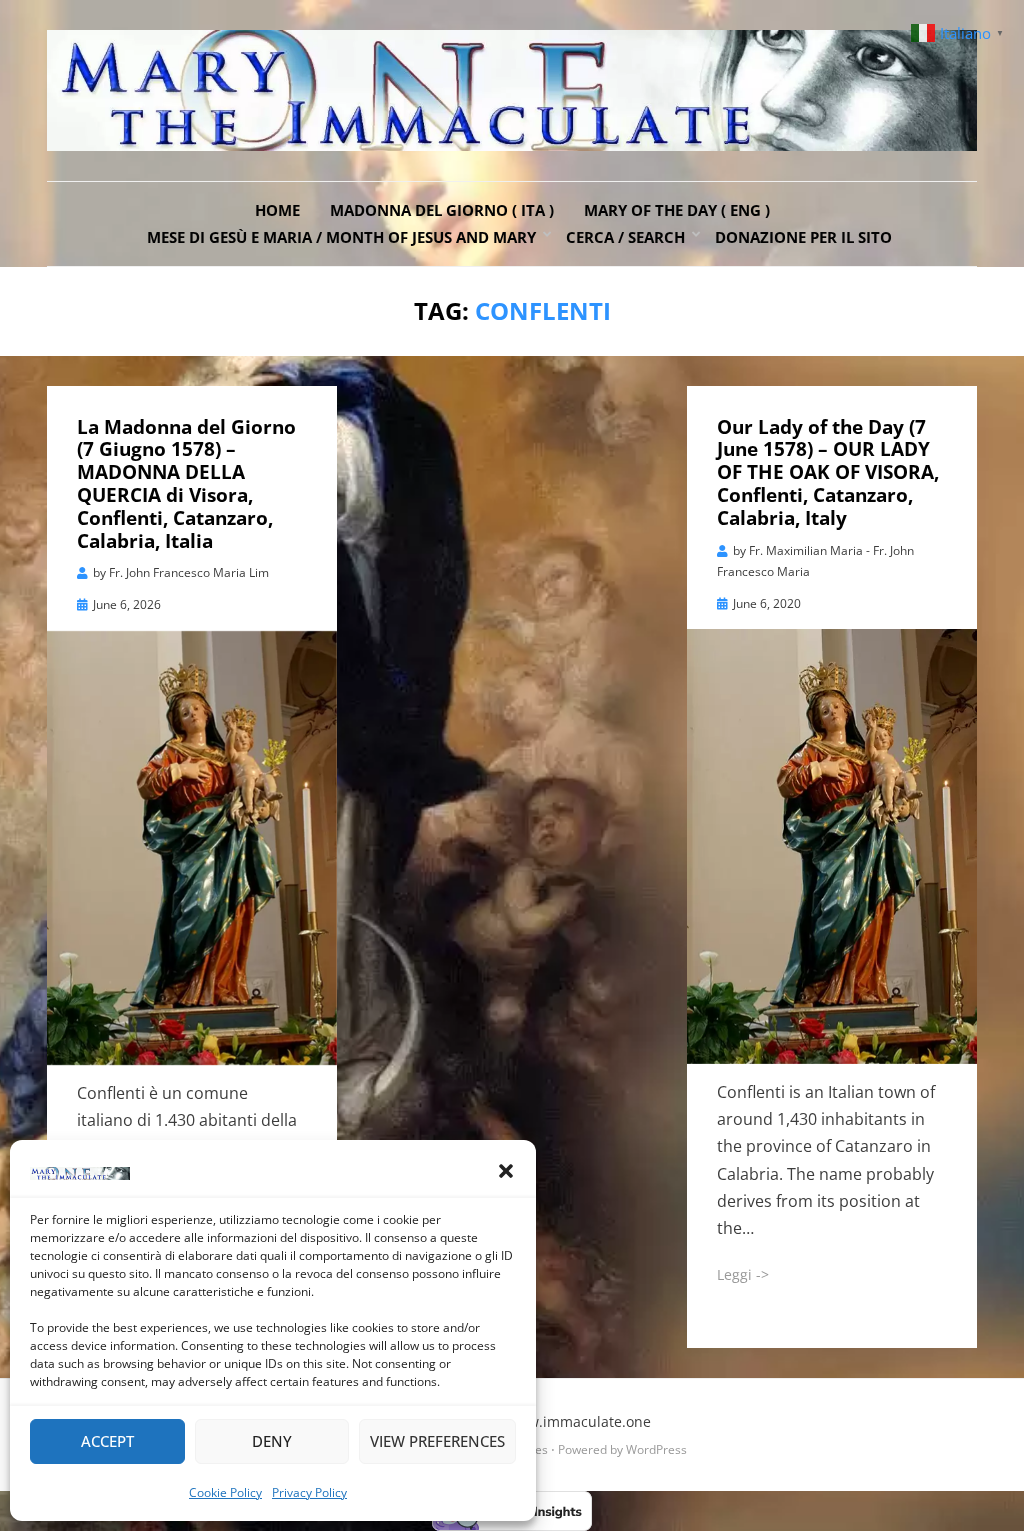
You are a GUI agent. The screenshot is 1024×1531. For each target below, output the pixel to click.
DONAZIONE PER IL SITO (803, 237)
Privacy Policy (309, 1492)
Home (277, 210)
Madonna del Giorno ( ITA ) (442, 210)
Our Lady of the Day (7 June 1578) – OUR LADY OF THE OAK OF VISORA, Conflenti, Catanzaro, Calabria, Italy (828, 472)
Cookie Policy (225, 1492)
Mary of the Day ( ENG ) (677, 210)
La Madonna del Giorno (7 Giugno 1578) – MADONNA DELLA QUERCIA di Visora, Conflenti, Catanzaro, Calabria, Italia (186, 484)
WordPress (656, 1449)
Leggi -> (743, 1274)
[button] (506, 1171)
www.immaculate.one (578, 1421)
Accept (107, 1441)
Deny (272, 1441)
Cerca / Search (625, 237)
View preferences (437, 1441)
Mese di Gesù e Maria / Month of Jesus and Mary (341, 237)
